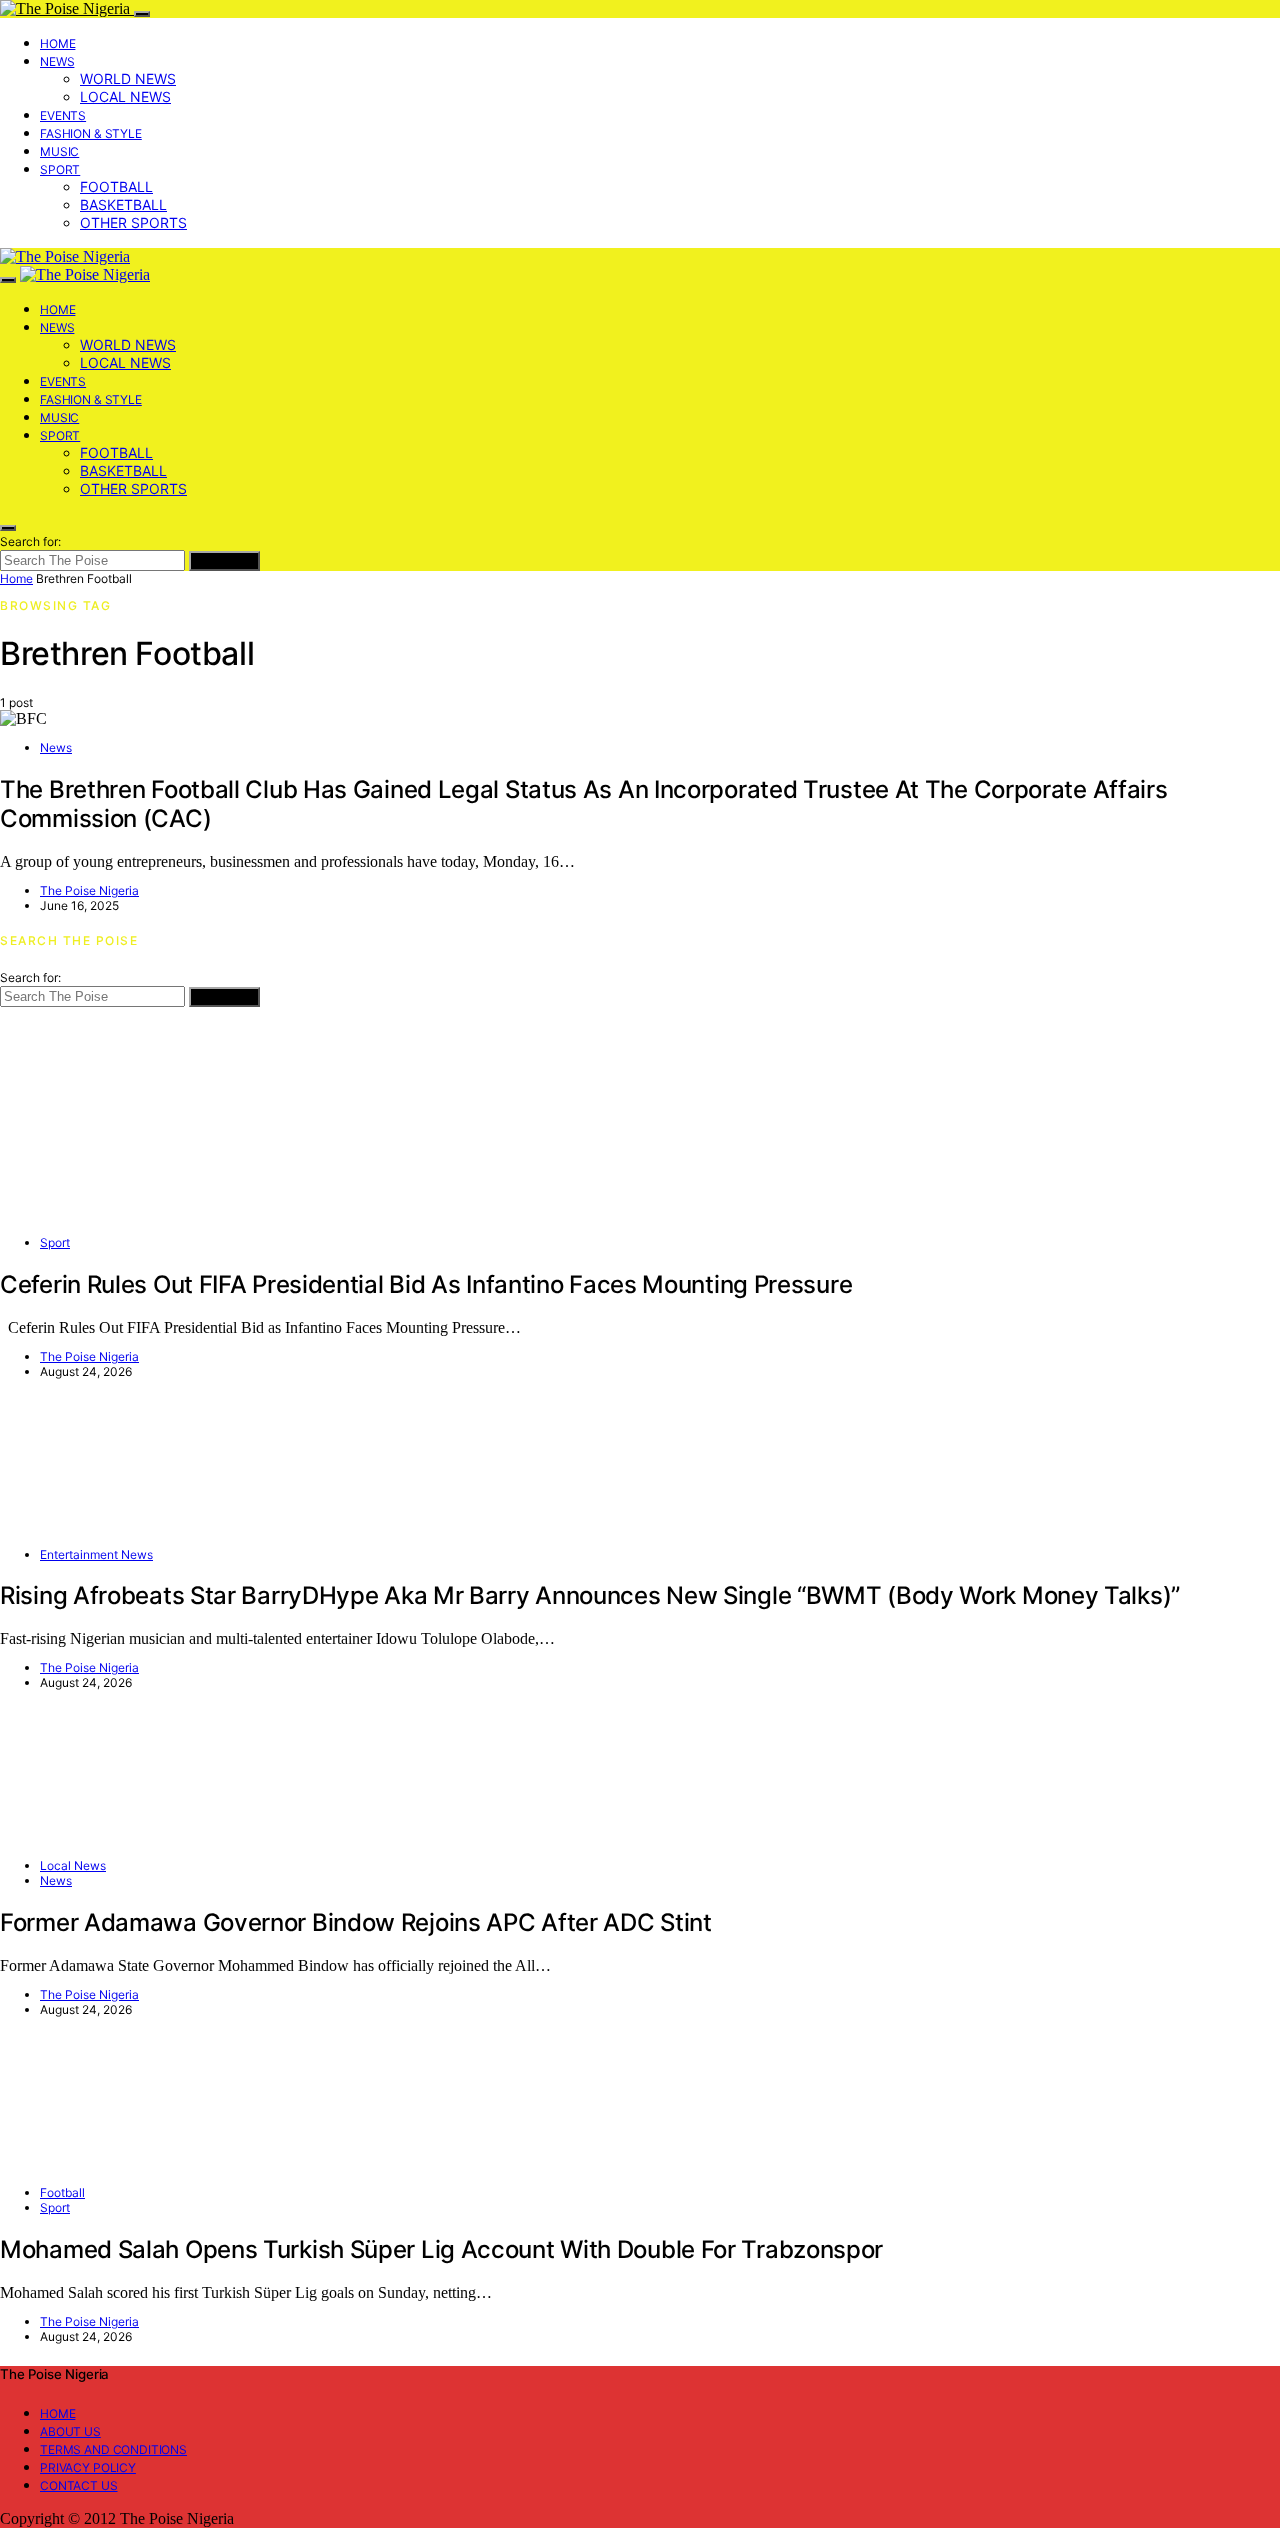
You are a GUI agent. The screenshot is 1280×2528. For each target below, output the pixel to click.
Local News (125, 96)
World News (128, 78)
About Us (70, 2431)
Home (57, 43)
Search (224, 561)
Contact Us (79, 2485)
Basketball (123, 204)
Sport (60, 169)
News (57, 61)
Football (116, 186)
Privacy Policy (88, 2467)
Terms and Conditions (113, 2449)
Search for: (30, 541)
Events (63, 115)
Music (59, 151)
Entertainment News (96, 1554)
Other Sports (133, 222)
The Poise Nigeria (89, 890)
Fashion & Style (91, 133)
